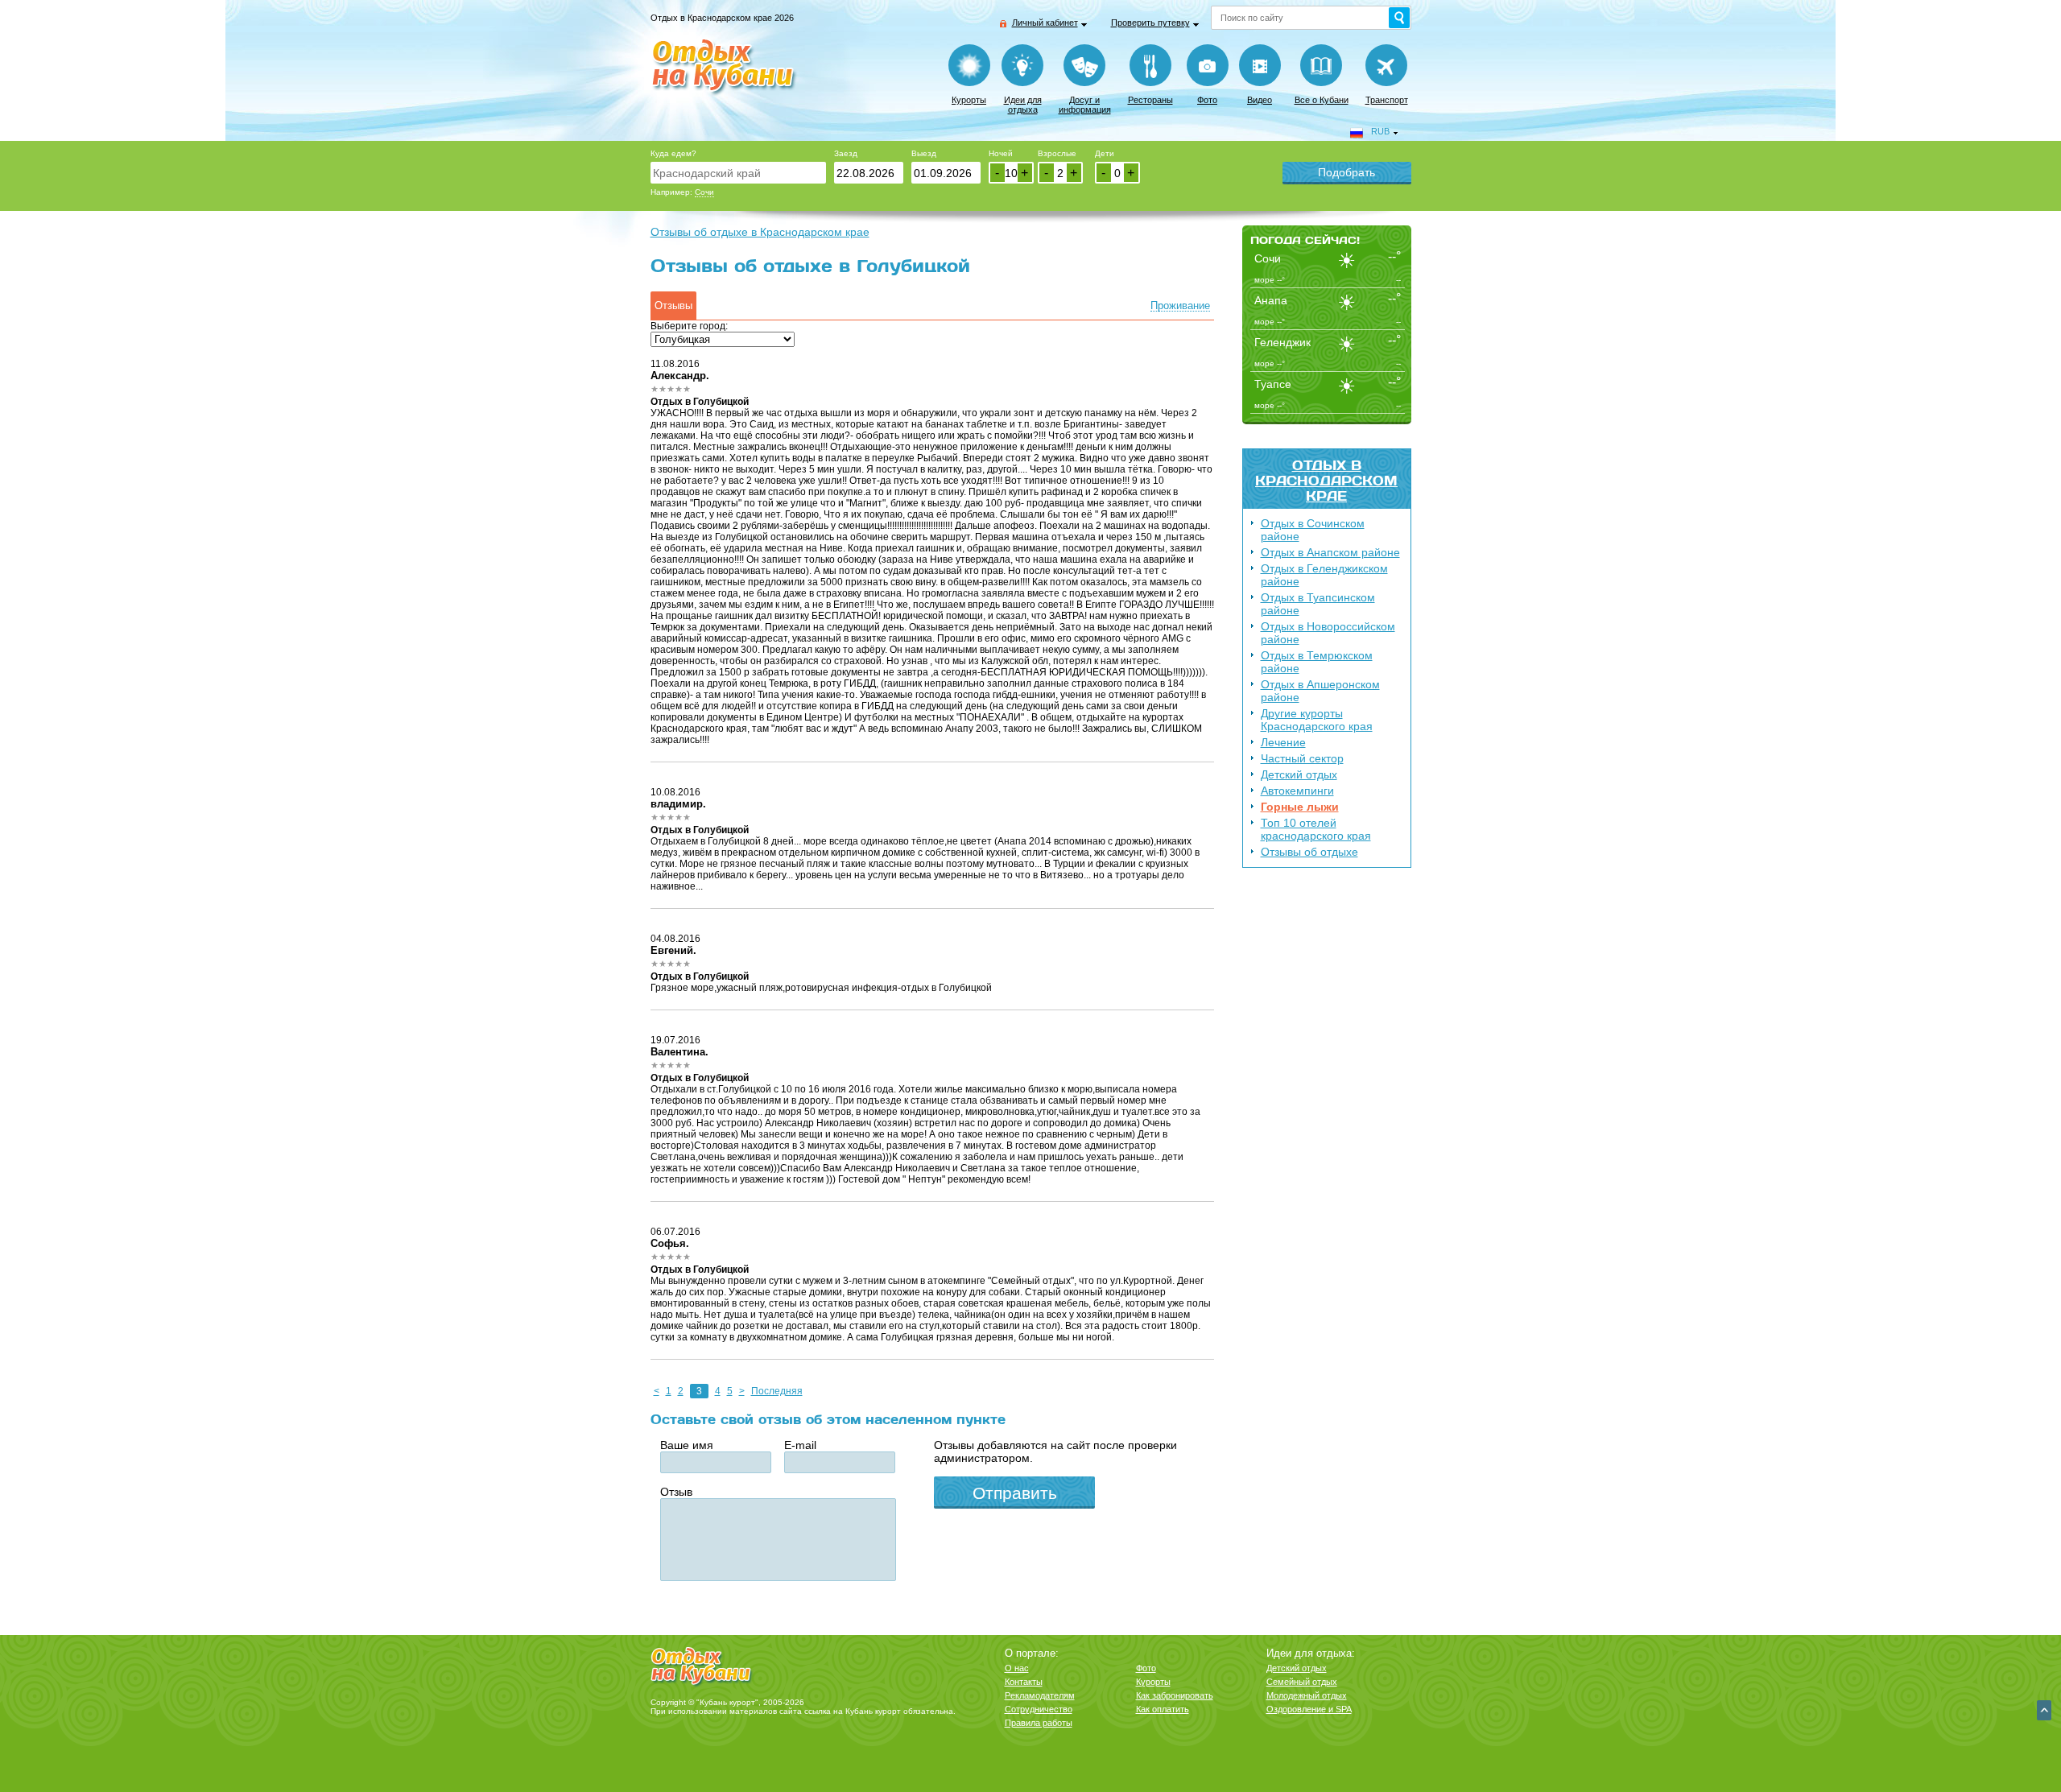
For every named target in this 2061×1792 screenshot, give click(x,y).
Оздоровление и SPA (1309, 1709)
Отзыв (676, 1492)
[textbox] (738, 173)
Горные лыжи (1300, 807)
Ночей (1001, 153)
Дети (1105, 153)
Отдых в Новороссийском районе (1328, 633)
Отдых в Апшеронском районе (1320, 691)
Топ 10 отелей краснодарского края (1316, 829)
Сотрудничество (1039, 1709)
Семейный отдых (1302, 1682)
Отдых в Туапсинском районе (1318, 604)
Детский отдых (1299, 774)
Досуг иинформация (1085, 105)
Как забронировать (1175, 1695)
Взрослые (1057, 153)
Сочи (704, 192)
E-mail (800, 1445)
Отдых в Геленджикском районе (1324, 575)
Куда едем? (673, 153)
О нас (1017, 1668)
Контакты (1024, 1682)
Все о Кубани (1322, 100)
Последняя (777, 1391)
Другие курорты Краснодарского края (1317, 720)
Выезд (924, 153)
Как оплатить (1163, 1709)
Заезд (846, 153)
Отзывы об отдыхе (1309, 852)
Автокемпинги (1297, 791)
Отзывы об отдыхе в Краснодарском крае (760, 232)
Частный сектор (1302, 758)
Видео (1260, 100)
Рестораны (1150, 100)
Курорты (969, 100)
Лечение (1283, 742)
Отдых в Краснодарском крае (1326, 480)
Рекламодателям (1040, 1695)
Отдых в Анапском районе (1330, 552)
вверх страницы (2044, 1710)
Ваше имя (687, 1445)
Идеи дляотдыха (1023, 105)
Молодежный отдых (1307, 1695)
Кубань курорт (873, 1711)
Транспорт (1387, 100)
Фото (1207, 100)
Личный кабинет (1045, 23)
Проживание (1180, 306)
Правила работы (1039, 1723)
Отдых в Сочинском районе (1313, 530)
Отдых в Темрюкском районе (1317, 662)
